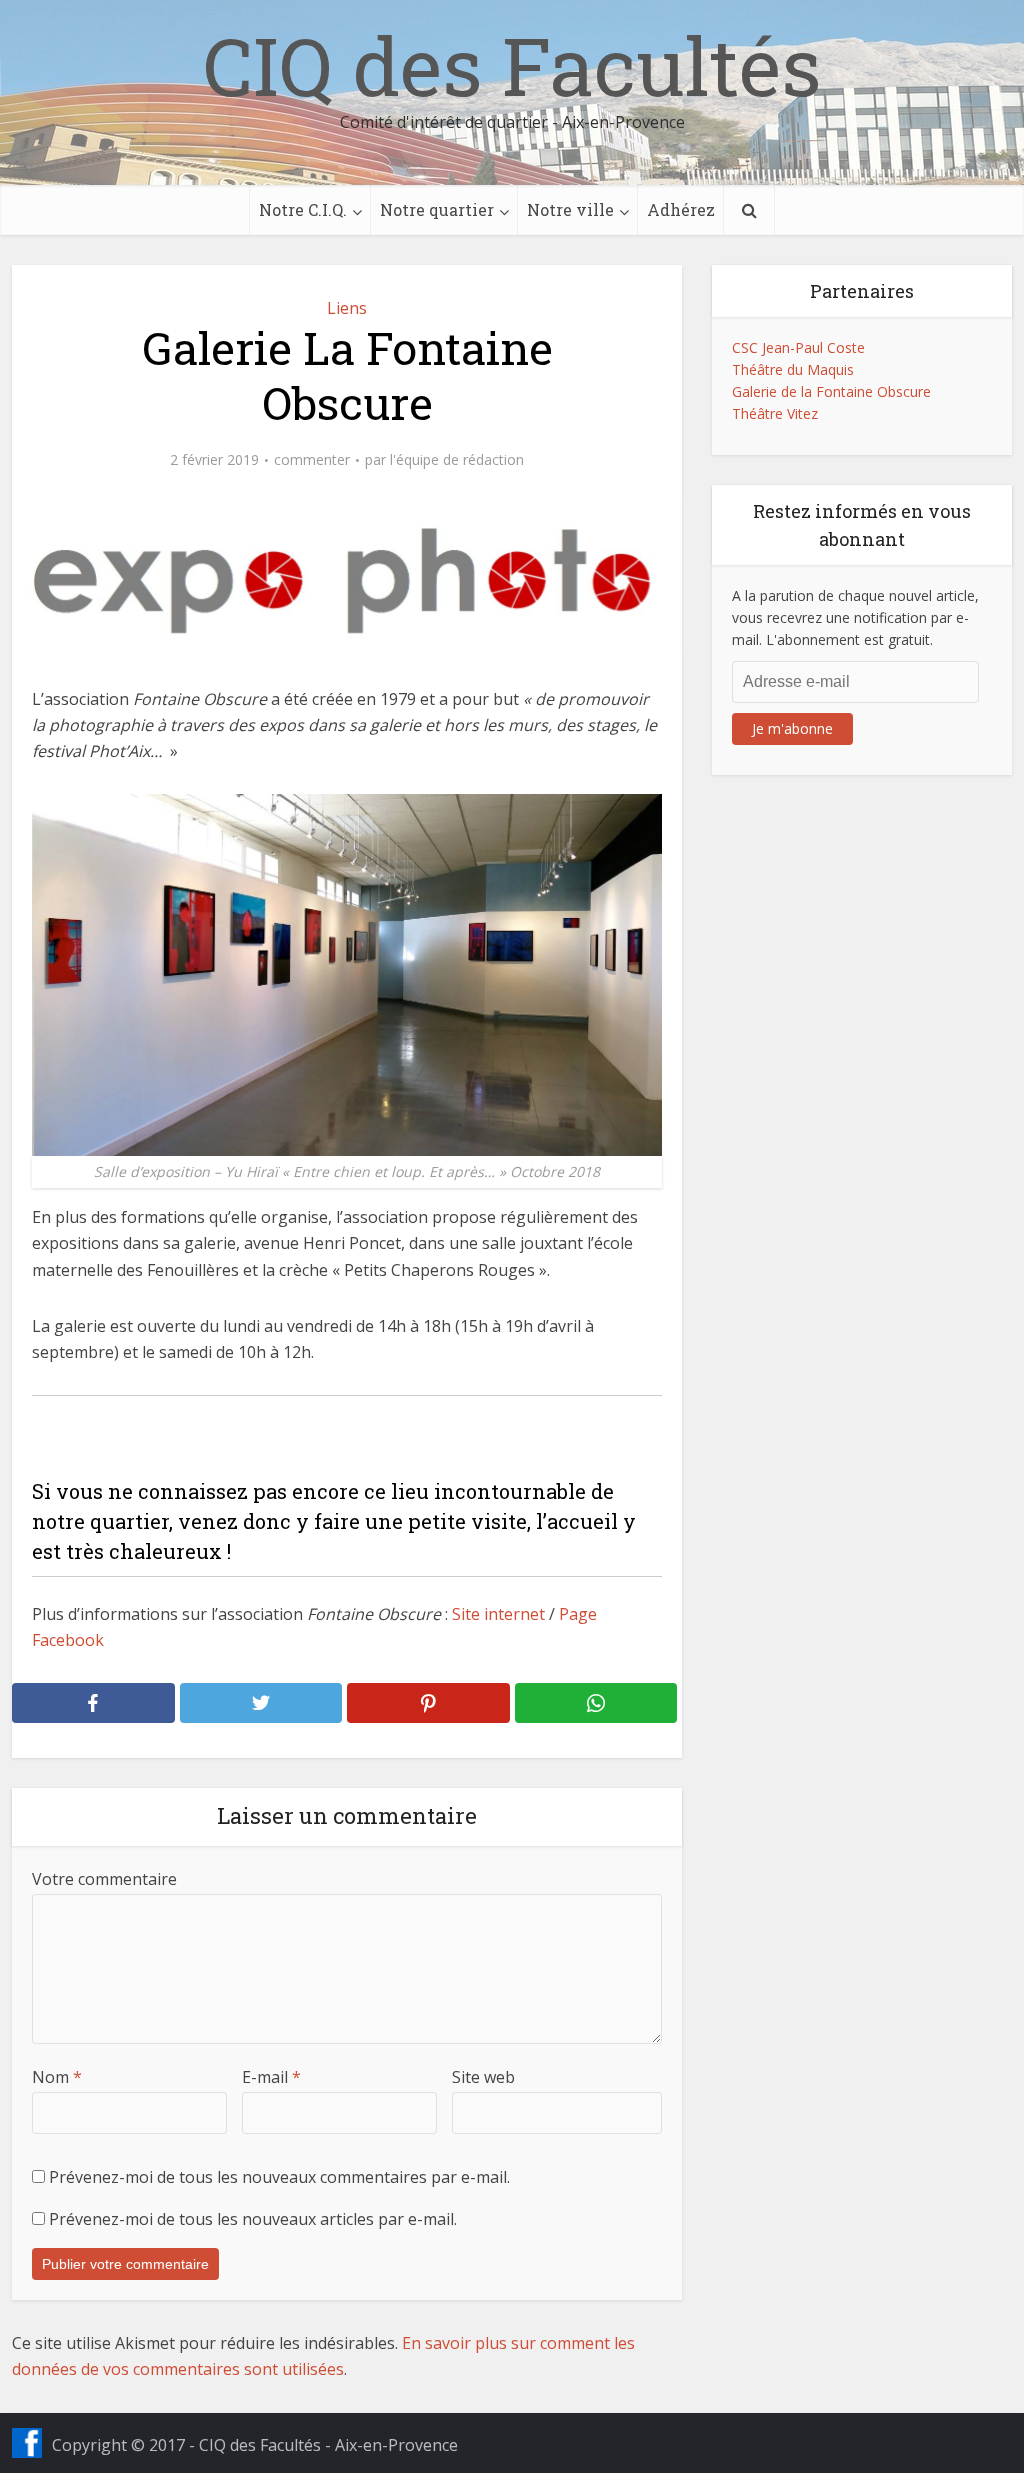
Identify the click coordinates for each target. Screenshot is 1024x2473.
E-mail (271, 2077)
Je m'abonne (792, 728)
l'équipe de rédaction (457, 460)
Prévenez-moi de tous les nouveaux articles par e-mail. (253, 2219)
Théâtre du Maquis (793, 369)
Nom (57, 2077)
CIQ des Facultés (512, 65)
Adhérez (681, 209)
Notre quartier (437, 209)
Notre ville (570, 209)
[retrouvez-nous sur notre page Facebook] (27, 2443)
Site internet (498, 1614)
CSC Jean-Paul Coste (798, 347)
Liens (347, 308)
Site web (483, 2077)
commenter (312, 460)
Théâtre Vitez (775, 413)
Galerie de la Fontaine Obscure (831, 391)
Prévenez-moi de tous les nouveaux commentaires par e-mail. (279, 2177)
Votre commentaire (104, 1879)
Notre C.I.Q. (303, 209)
